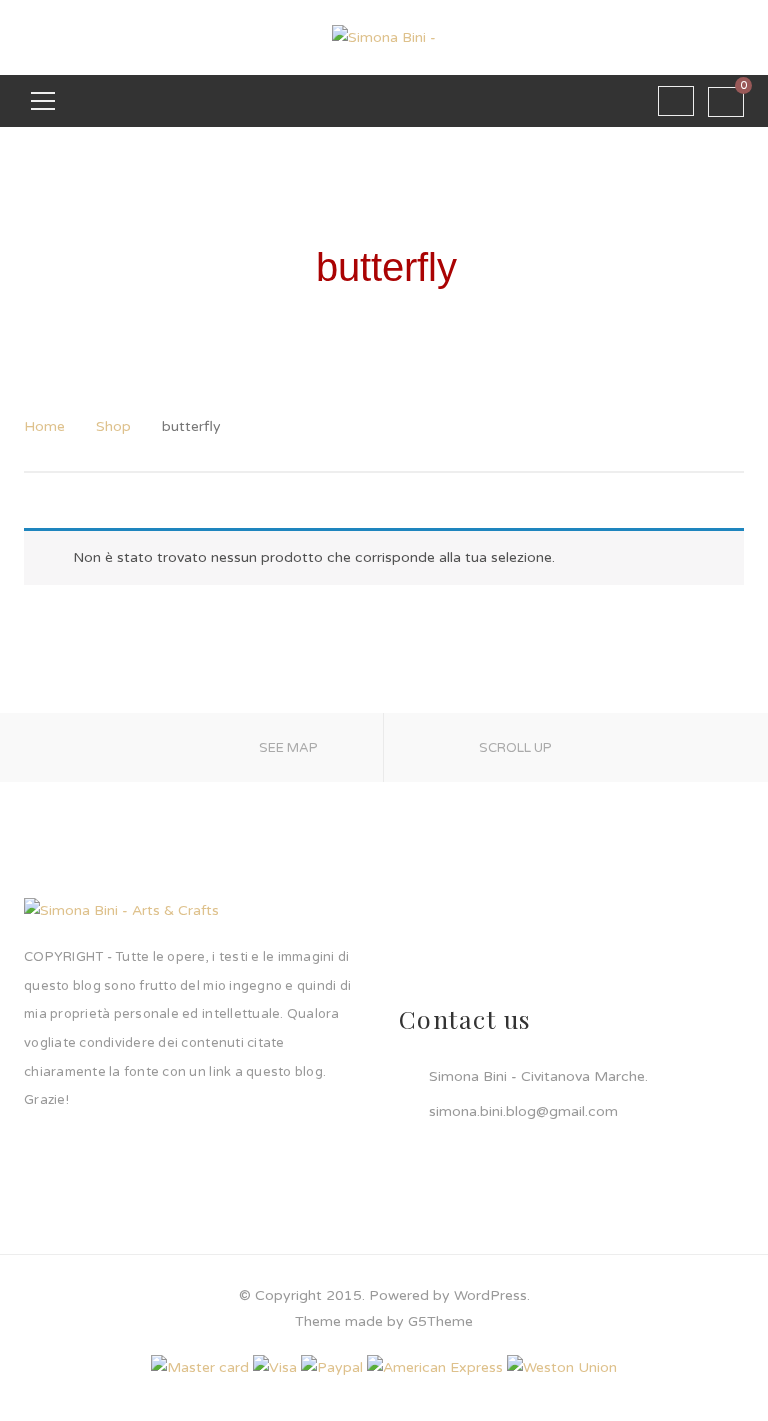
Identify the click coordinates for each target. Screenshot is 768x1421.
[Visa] (275, 1366)
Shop (113, 426)
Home (44, 426)
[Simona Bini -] (384, 36)
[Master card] (200, 1366)
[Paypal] (332, 1366)
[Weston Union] (562, 1366)
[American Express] (435, 1366)
